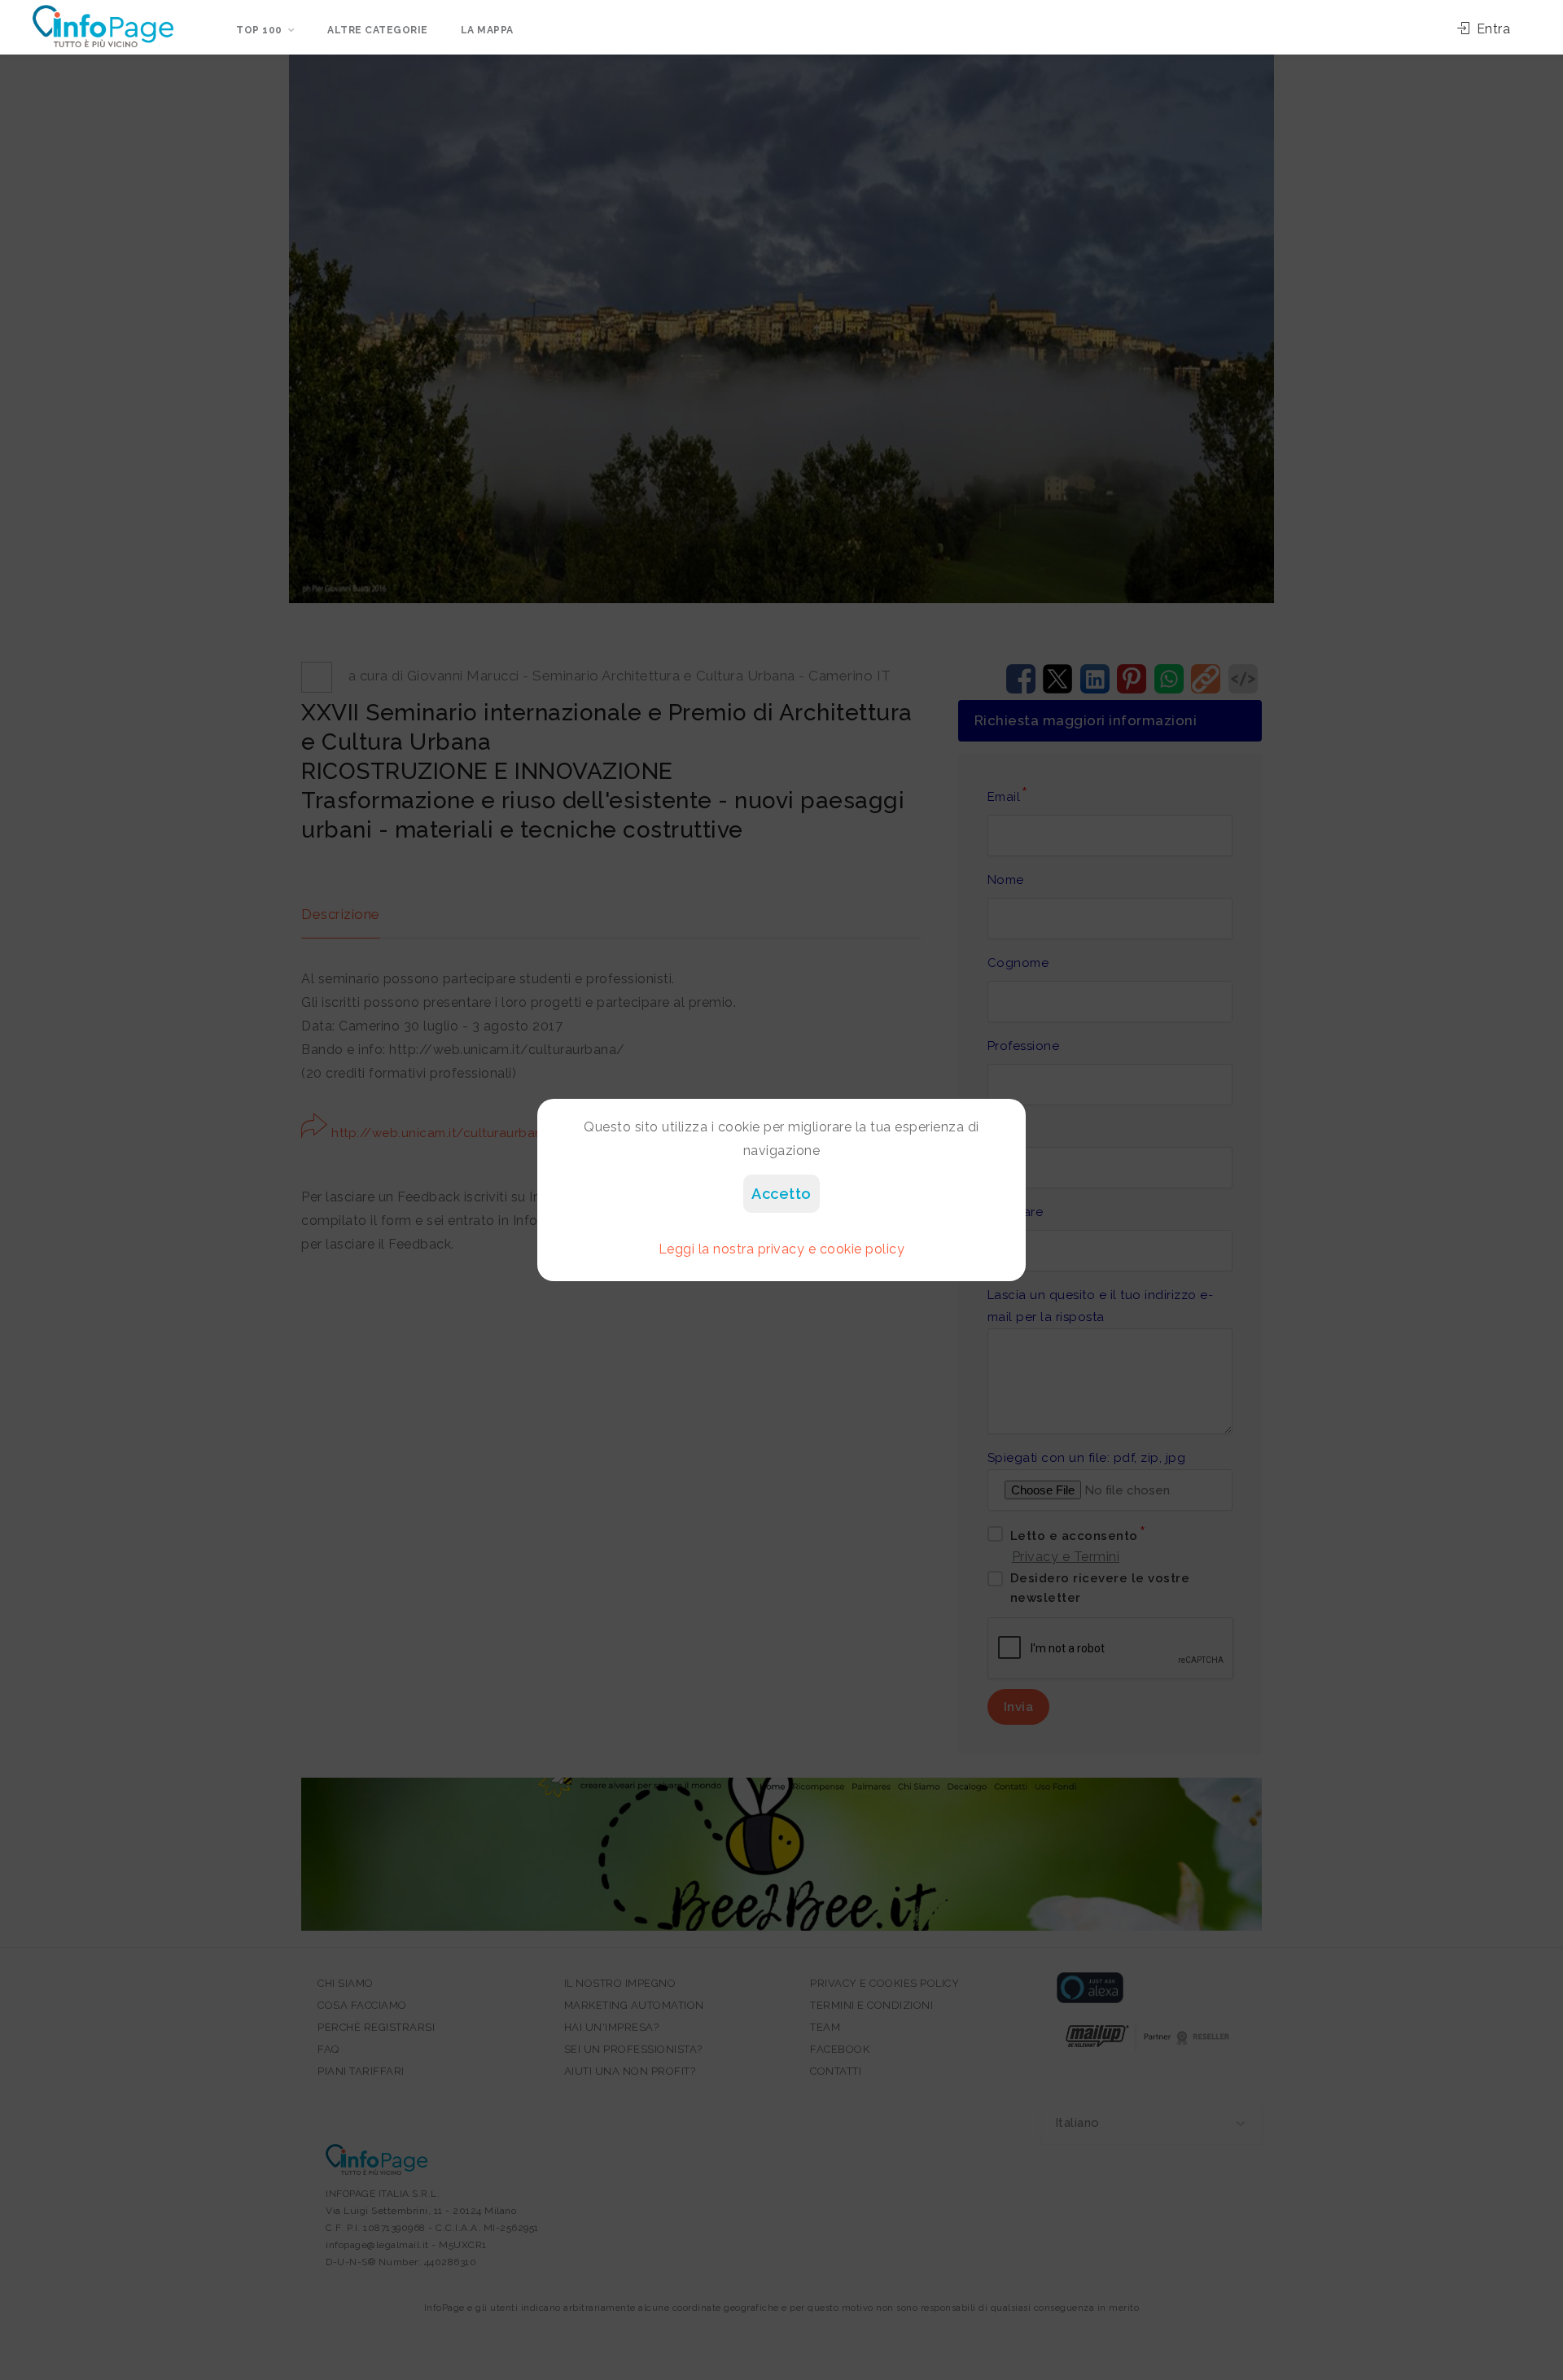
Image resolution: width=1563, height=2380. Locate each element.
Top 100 (259, 30)
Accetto (781, 1194)
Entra (1491, 29)
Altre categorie (378, 30)
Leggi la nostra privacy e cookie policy (782, 1249)
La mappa (487, 30)
